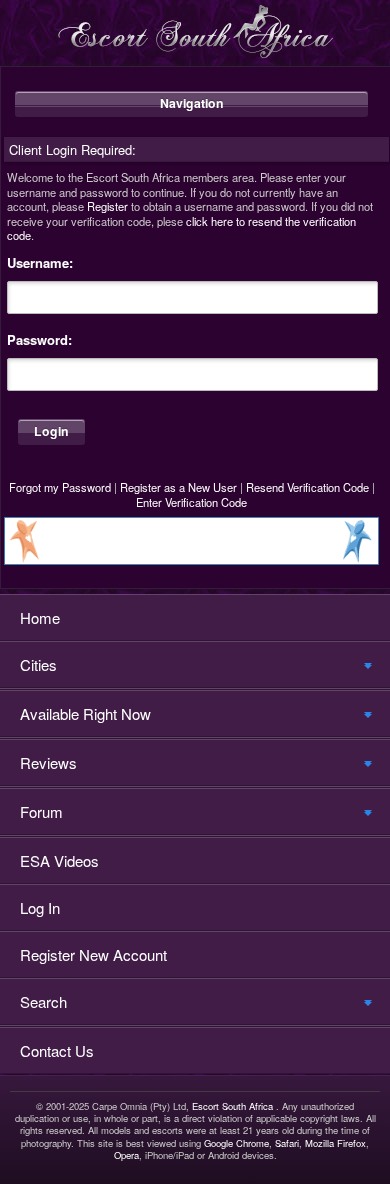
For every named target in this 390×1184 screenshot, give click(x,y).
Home (40, 617)
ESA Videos (59, 860)
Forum (41, 811)
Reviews (48, 762)
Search (43, 1001)
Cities (38, 664)
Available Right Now (85, 713)
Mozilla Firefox (335, 1143)
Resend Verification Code (307, 487)
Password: (39, 340)
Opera (126, 1155)
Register (107, 206)
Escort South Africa (232, 1106)
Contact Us (57, 1050)
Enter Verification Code (191, 502)
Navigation (192, 103)
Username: (40, 263)
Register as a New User (178, 487)
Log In (40, 907)
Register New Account (93, 954)
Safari (287, 1143)
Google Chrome (236, 1143)
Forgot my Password (60, 487)
